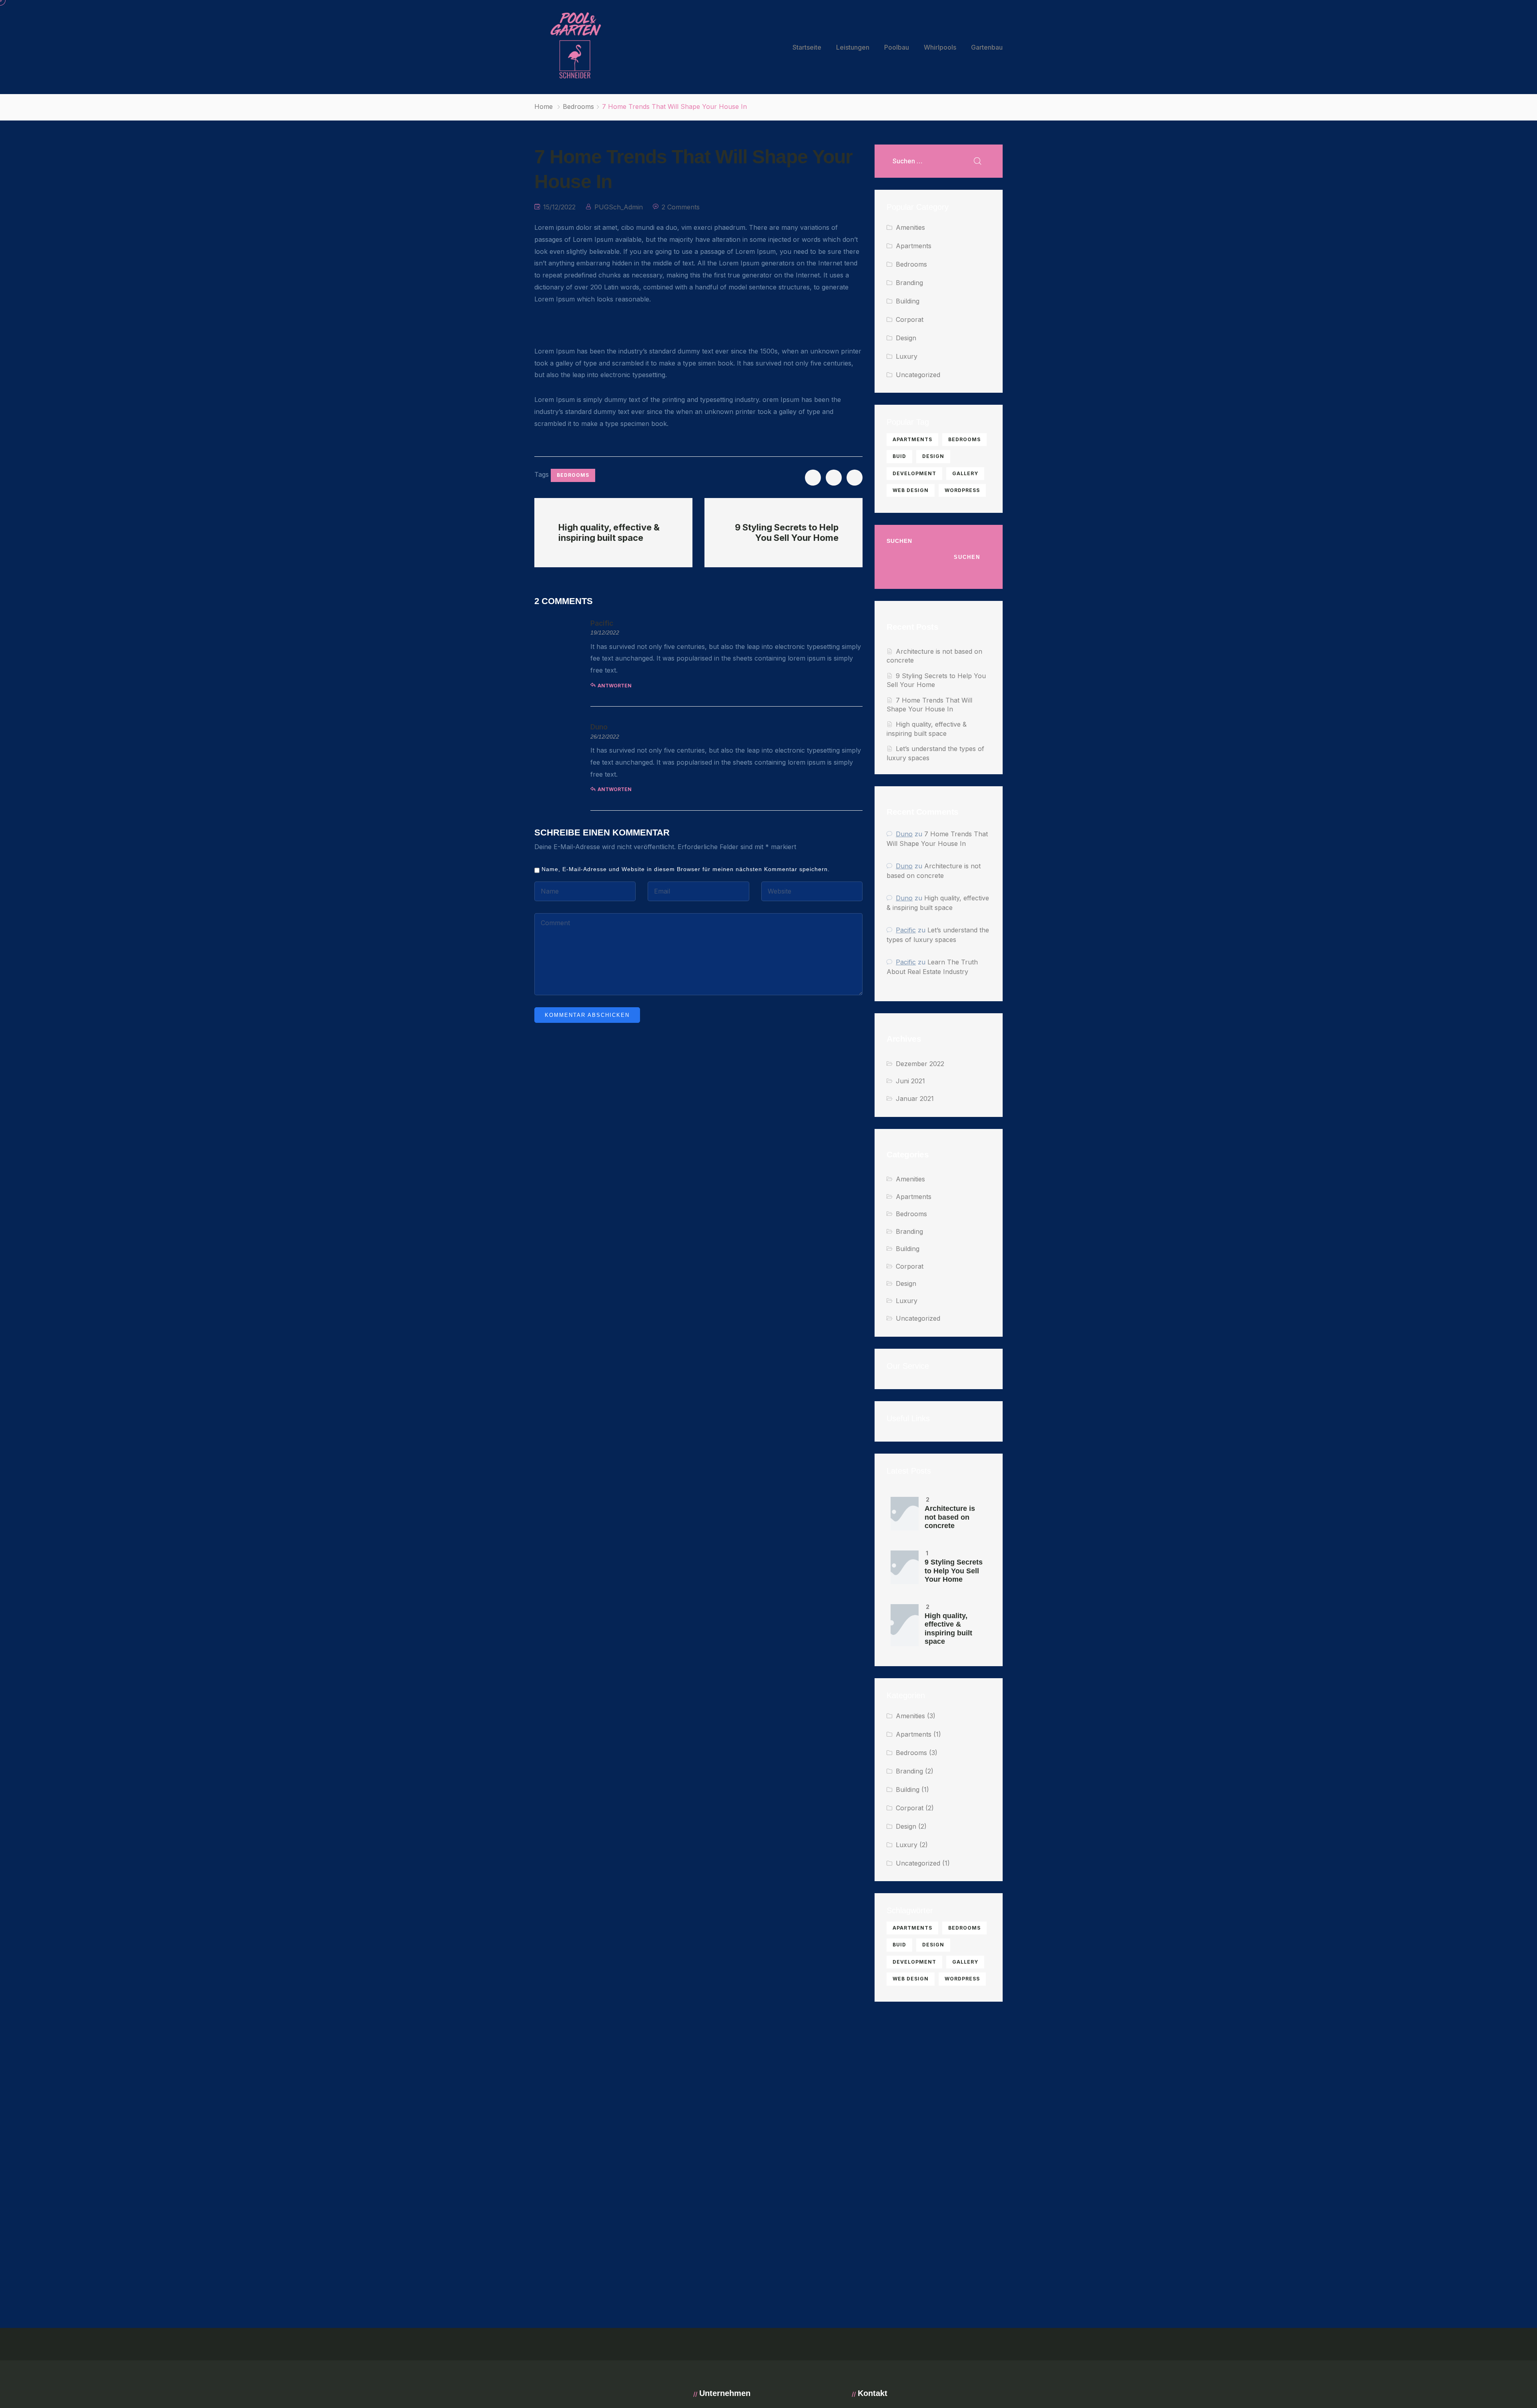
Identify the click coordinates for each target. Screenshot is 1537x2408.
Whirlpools (940, 47)
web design (911, 490)
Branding (909, 283)
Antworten (615, 686)
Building (908, 301)
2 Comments (681, 207)
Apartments (914, 246)
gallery (965, 473)
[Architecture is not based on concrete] (905, 1514)
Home (544, 106)
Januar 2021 (915, 1099)
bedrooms (573, 475)
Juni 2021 (910, 1081)
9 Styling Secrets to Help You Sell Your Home (954, 1571)
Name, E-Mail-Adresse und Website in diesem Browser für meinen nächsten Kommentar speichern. (686, 869)
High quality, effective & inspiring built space (948, 1629)
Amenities (910, 227)
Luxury (907, 356)
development (914, 473)
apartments (912, 439)
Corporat (910, 319)
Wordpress (962, 490)
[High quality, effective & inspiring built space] (905, 1625)
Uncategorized (918, 375)
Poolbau (897, 47)
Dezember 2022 (920, 1064)
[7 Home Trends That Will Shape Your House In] (813, 478)
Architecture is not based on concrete (950, 1517)
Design (906, 338)
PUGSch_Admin (619, 207)
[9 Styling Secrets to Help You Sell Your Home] (905, 1567)
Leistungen (853, 47)
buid (899, 456)
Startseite (807, 47)
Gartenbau (987, 47)
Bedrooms (578, 106)
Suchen (899, 541)
